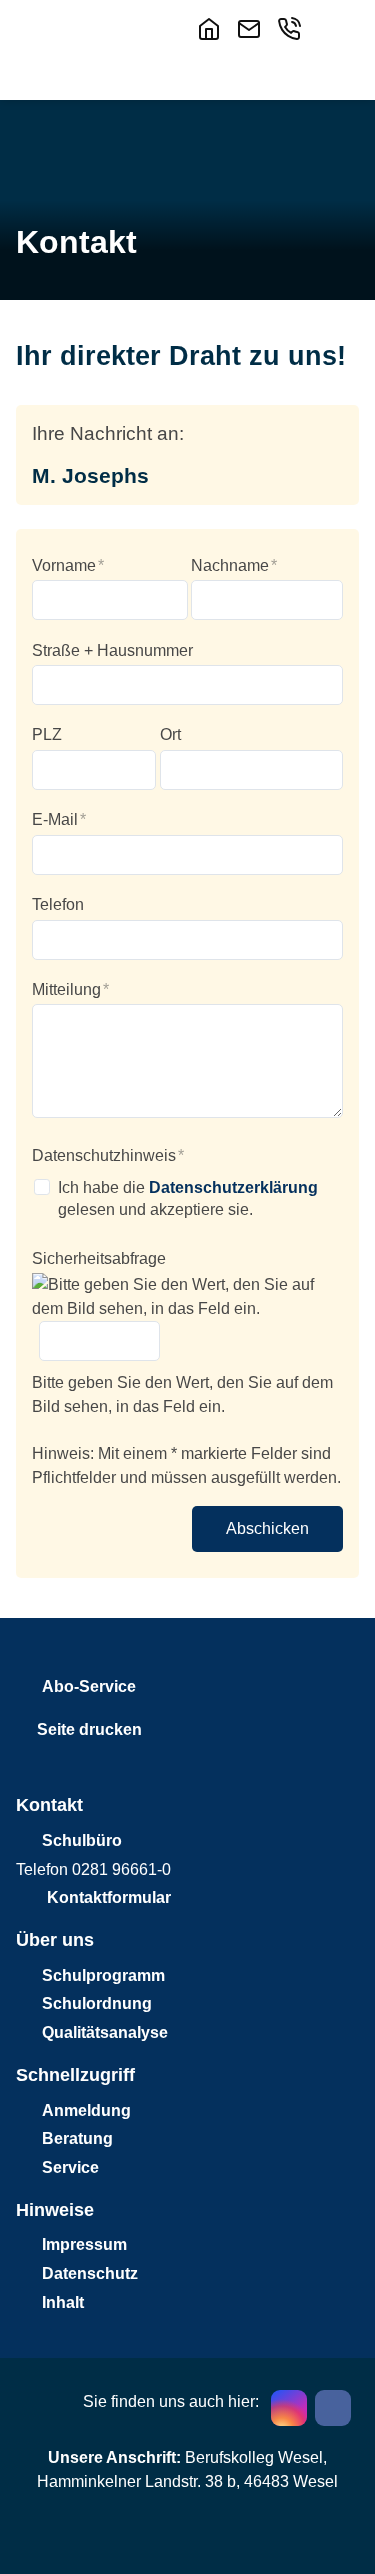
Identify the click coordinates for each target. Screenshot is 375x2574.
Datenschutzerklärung (233, 1187)
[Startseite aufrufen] (213, 29)
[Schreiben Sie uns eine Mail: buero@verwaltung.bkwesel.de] (253, 29)
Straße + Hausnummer (112, 650)
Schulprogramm (103, 1975)
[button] (336, 27)
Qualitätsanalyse (105, 2032)
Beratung (77, 2138)
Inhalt (63, 2302)
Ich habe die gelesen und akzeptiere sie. (188, 1198)
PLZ (47, 734)
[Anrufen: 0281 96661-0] (293, 29)
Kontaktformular (109, 1897)
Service (70, 2167)
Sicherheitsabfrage (99, 1258)
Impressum (84, 2244)
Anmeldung (86, 2110)
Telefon (58, 904)
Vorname (68, 565)
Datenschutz (90, 2273)
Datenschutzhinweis (108, 1155)
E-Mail (59, 819)
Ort (170, 734)
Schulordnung (97, 2003)
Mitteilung (70, 989)
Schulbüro (82, 1840)
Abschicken (267, 1528)
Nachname (234, 565)
